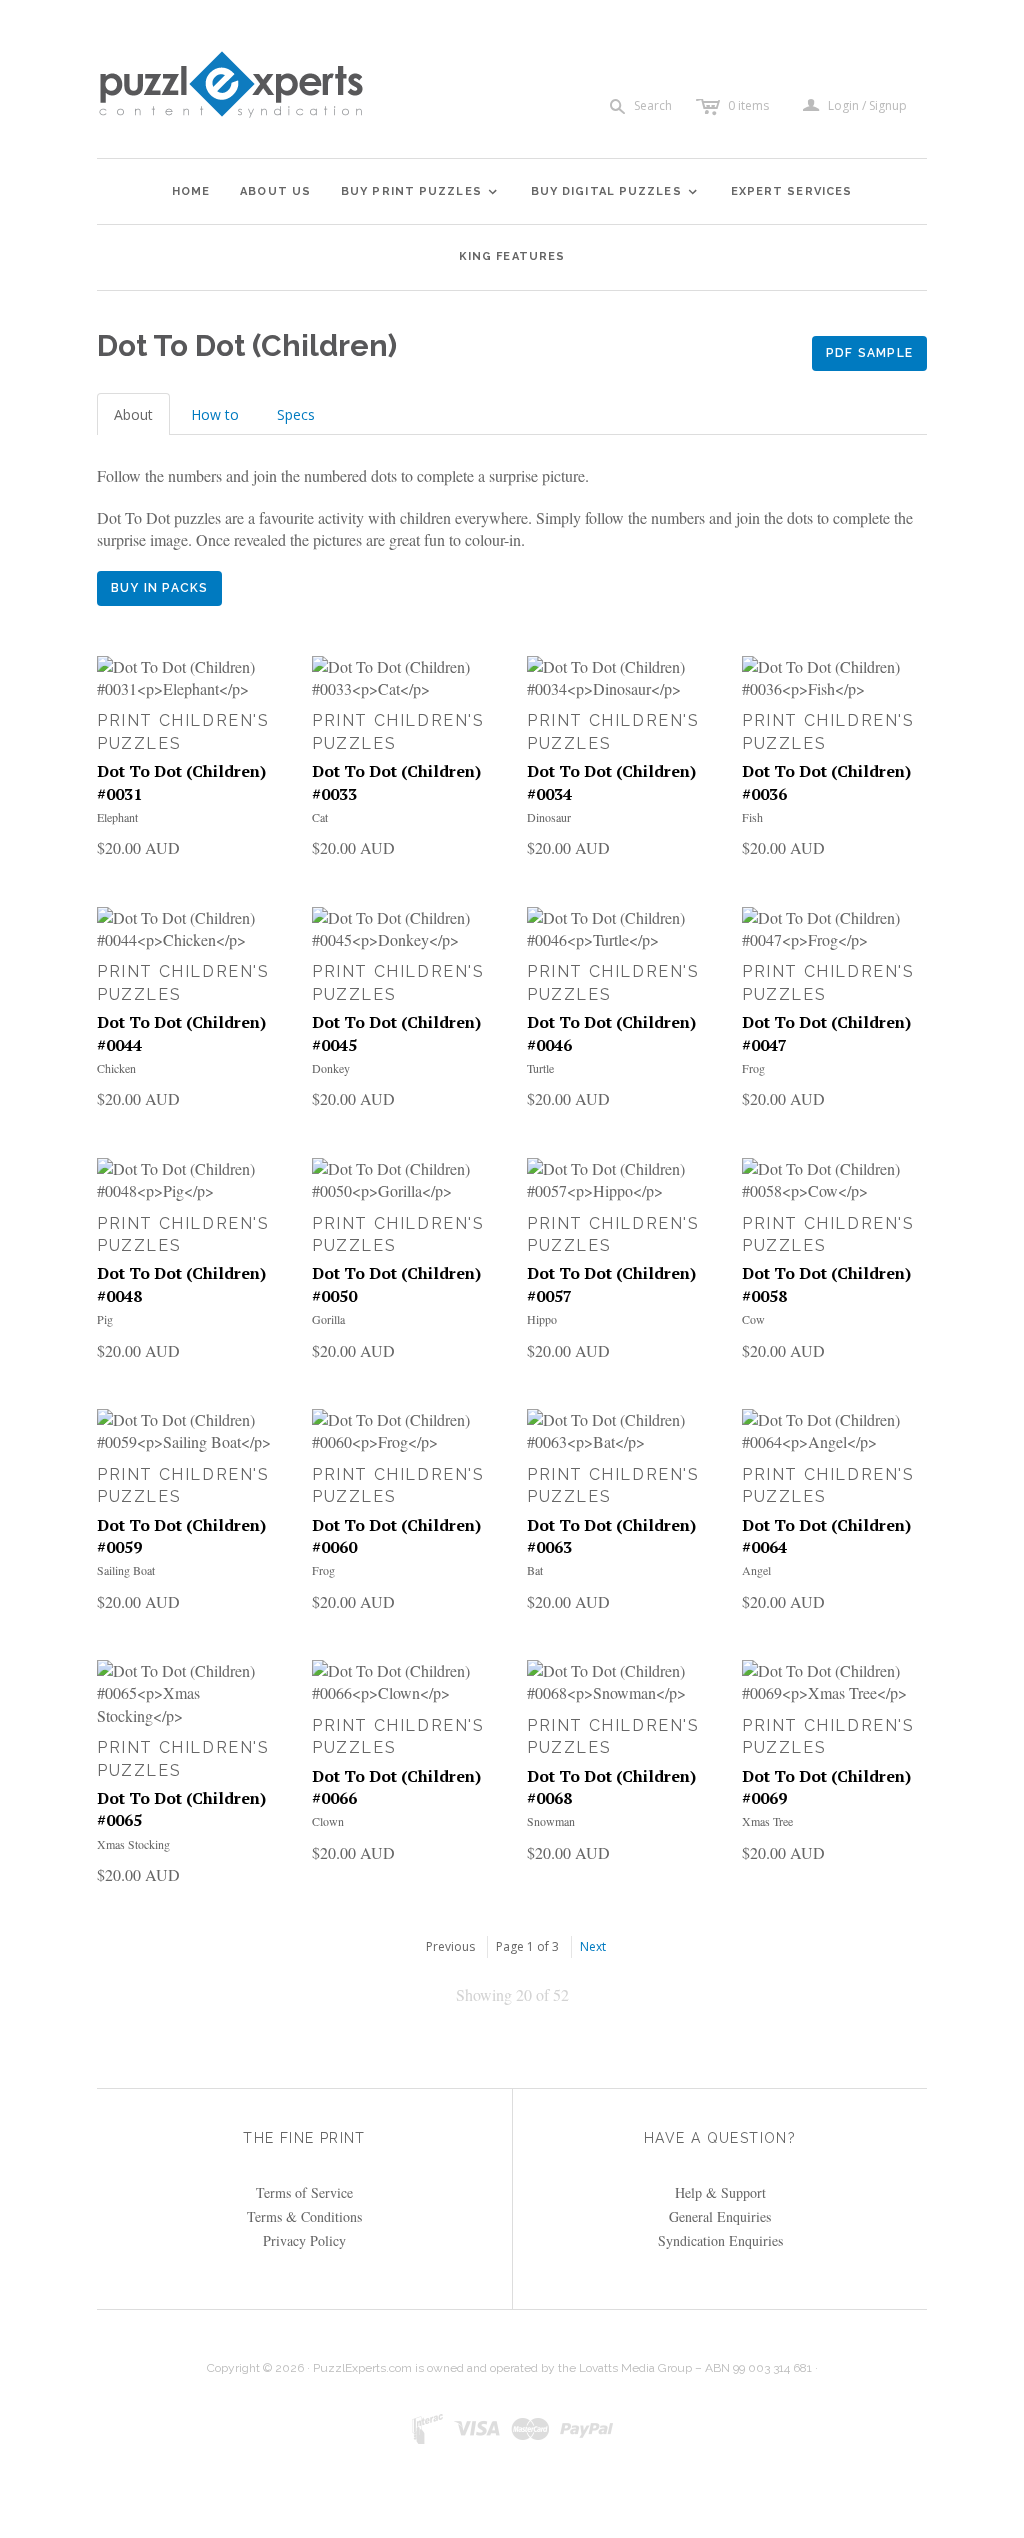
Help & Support (720, 2192)
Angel (756, 1570)
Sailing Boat (126, 1570)
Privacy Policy (304, 2240)
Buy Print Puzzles (420, 191)
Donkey (331, 1068)
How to (215, 414)
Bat (535, 1570)
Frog (753, 1068)
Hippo (542, 1319)
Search (653, 105)
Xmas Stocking (133, 1844)
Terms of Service (304, 2192)
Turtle (540, 1068)
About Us (275, 191)
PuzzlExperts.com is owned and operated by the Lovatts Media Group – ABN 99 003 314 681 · (565, 2368)
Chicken (116, 1068)
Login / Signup (867, 106)
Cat (320, 817)
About (133, 414)
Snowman (551, 1821)
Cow (753, 1319)
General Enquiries (720, 2216)
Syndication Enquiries (720, 2240)
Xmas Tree (767, 1821)
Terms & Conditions (304, 2216)
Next (593, 1946)
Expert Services (792, 191)
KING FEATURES (512, 256)
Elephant (117, 817)
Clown (328, 1821)
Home (191, 191)
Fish (752, 817)
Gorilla (328, 1319)
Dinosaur (549, 817)
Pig (105, 1319)
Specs (296, 414)
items (748, 105)
